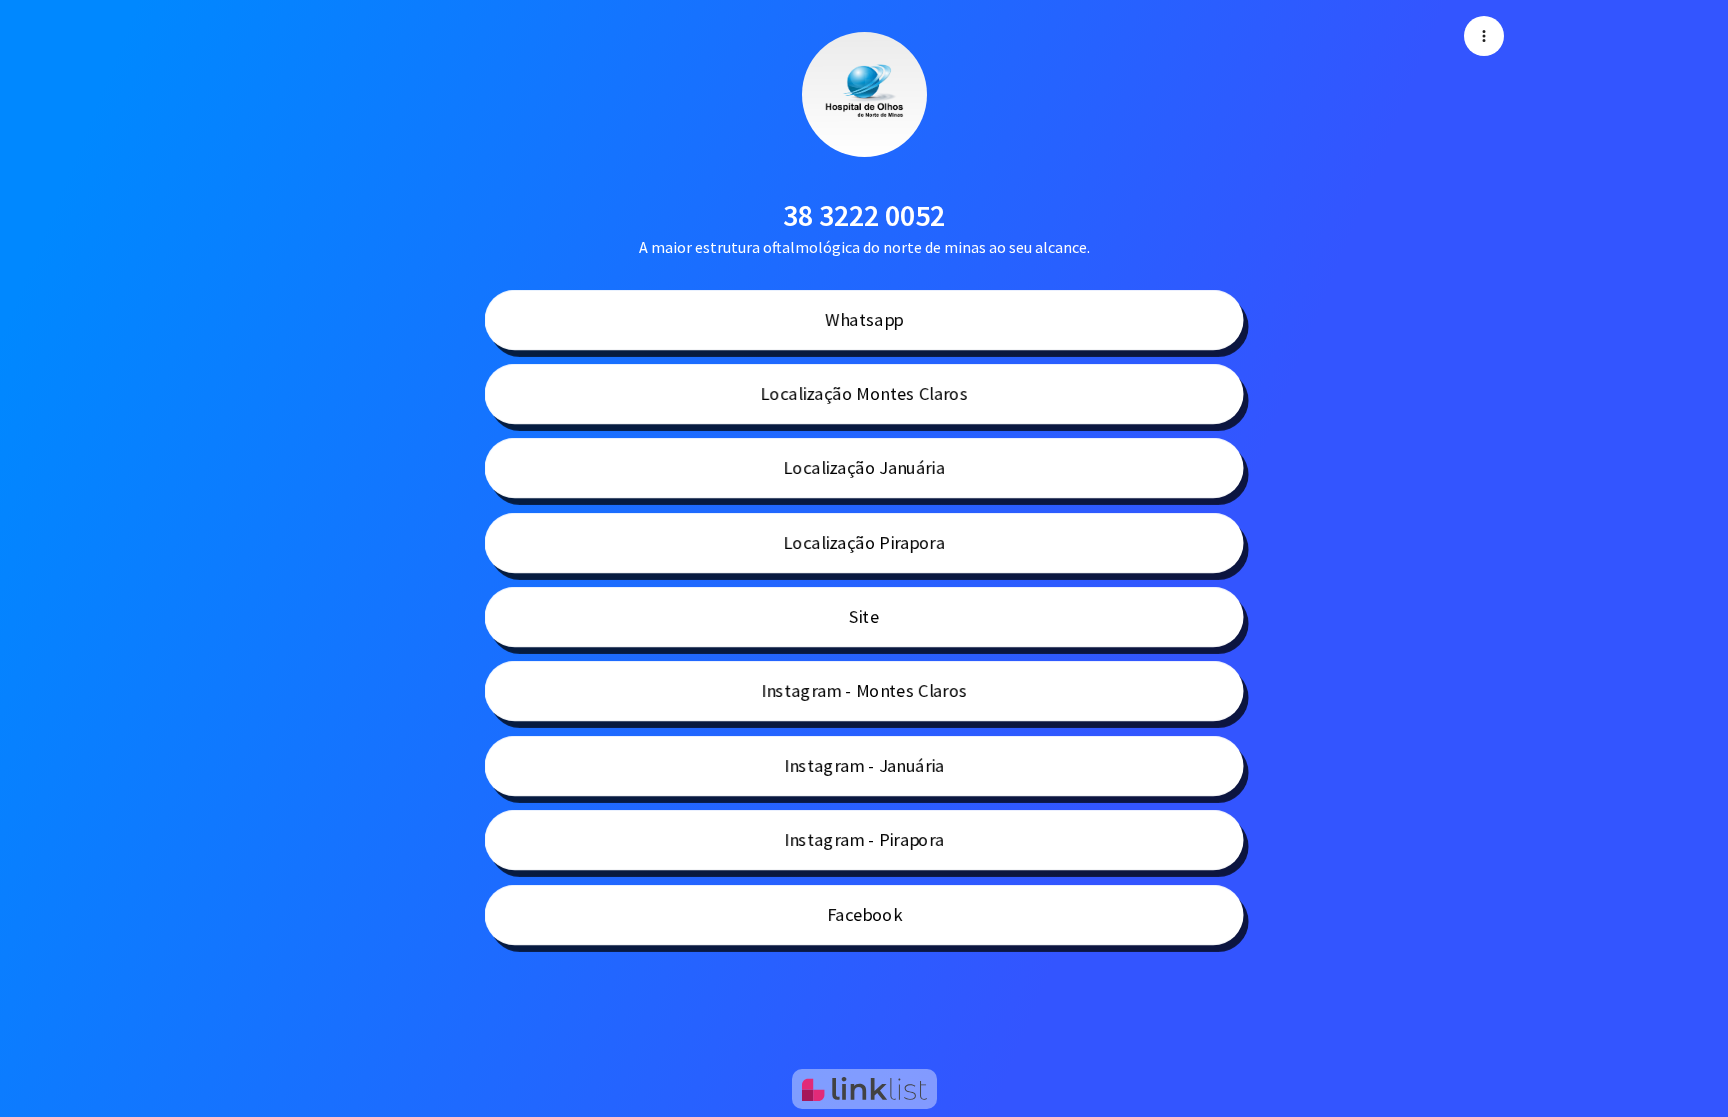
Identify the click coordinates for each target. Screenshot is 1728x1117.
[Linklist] (864, 1089)
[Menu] (1484, 36)
